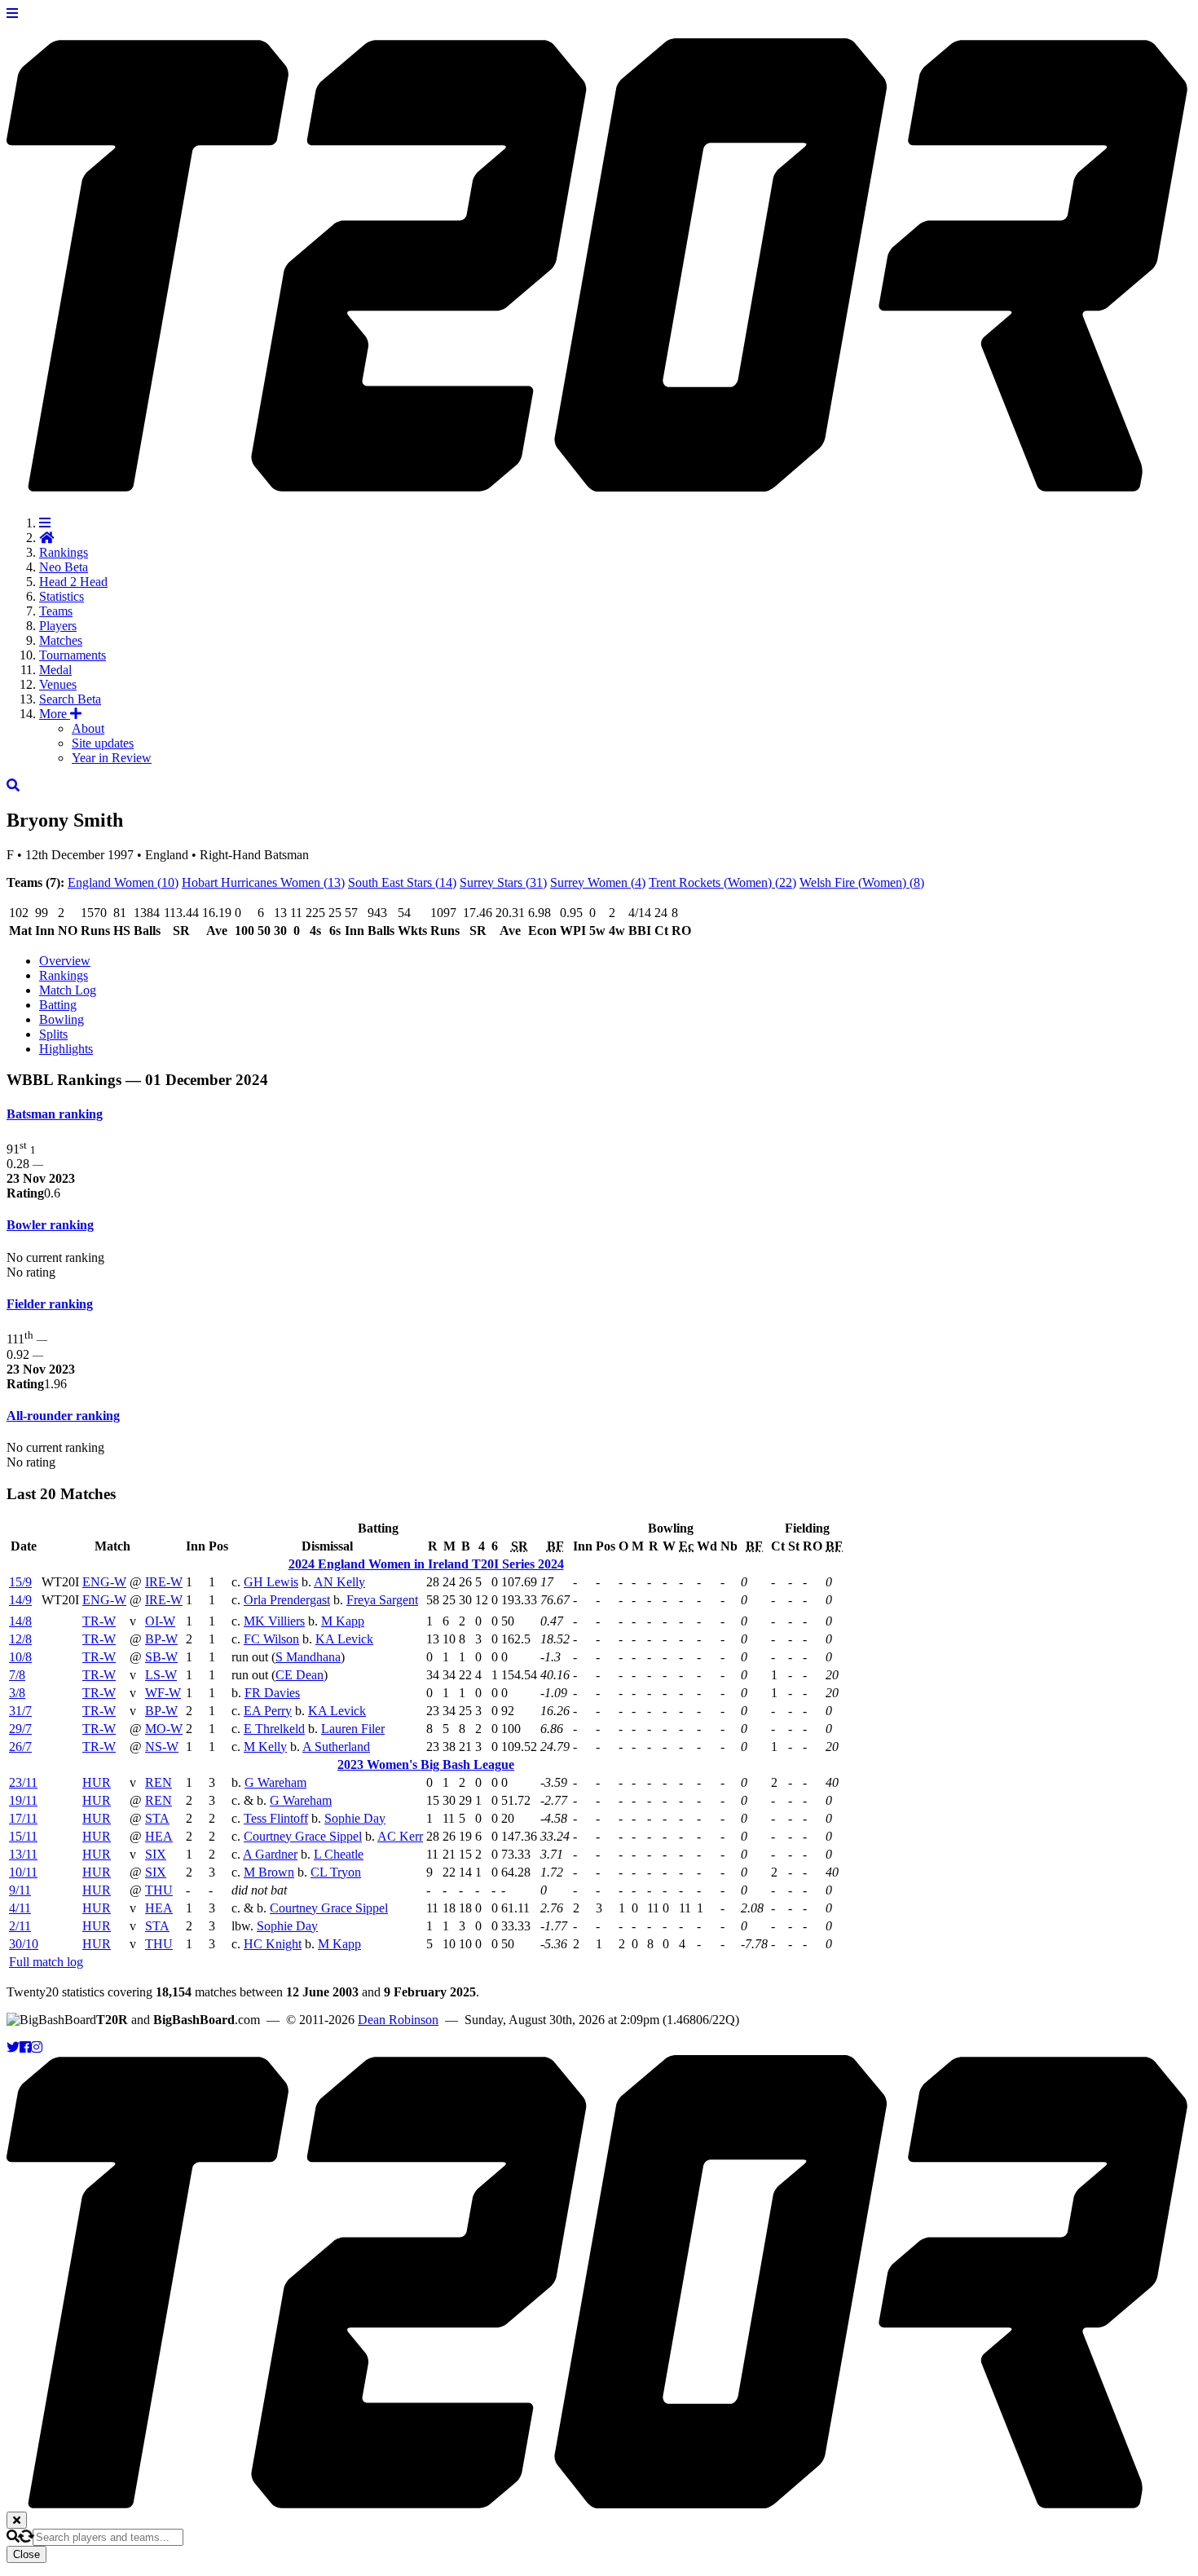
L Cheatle (339, 1854)
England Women (123, 882)
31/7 (20, 1711)
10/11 (23, 1872)
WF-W (163, 1693)
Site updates (103, 743)
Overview (65, 961)
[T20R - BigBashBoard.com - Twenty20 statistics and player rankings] (599, 483)
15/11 (23, 1836)
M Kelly (265, 1747)
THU (159, 1890)
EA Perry (268, 1711)
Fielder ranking (50, 1304)
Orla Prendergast (287, 1600)
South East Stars (402, 882)
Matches (61, 640)
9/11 (20, 1890)
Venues (58, 684)
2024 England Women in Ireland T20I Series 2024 (426, 1564)
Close (26, 2554)
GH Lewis (271, 1582)
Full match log (46, 1962)
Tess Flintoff (276, 1818)
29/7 (20, 1729)
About (88, 728)
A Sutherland (336, 1747)
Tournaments (73, 655)
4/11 (20, 1908)
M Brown (269, 1872)
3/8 (17, 1693)
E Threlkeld (274, 1729)
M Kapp (343, 1621)
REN (159, 1782)
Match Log (68, 990)
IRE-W (164, 1582)
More (55, 714)
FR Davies (272, 1693)
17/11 (23, 1818)
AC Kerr (400, 1836)
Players (58, 626)
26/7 (20, 1747)
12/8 (20, 1639)
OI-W (160, 1621)
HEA (159, 1836)
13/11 (23, 1854)
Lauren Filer (353, 1729)
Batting (58, 1005)
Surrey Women (598, 882)
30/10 (24, 1944)
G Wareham (275, 1782)
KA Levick (344, 1639)
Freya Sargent (382, 1600)
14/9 (20, 1600)
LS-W (161, 1675)
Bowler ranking (50, 1225)
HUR (97, 1782)
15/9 (20, 1582)
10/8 (20, 1657)
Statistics (62, 596)
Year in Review (112, 758)
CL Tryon (336, 1872)
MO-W (164, 1729)
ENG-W (104, 1582)
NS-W (162, 1747)
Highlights (66, 1049)
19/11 (23, 1800)
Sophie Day (355, 1818)
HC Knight (273, 1944)
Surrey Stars (503, 882)
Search (70, 699)
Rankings (64, 552)
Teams (56, 611)
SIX (156, 1854)
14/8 (20, 1621)
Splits (53, 1034)
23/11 (23, 1782)
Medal (55, 670)
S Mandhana (308, 1657)
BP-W (161, 1639)
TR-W (99, 1621)
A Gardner (270, 1854)
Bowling (62, 1019)
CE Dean (299, 1675)
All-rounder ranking (63, 1416)
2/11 (20, 1926)
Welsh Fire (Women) (862, 882)
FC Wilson (271, 1639)
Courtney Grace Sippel (303, 1836)
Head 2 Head (73, 582)
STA (157, 1818)
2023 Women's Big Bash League (426, 1764)
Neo (64, 567)
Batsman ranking (55, 1114)
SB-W (161, 1657)
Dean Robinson (398, 2020)
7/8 (17, 1675)
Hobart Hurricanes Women (263, 882)
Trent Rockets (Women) (722, 882)
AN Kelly (339, 1582)
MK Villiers (274, 1621)
